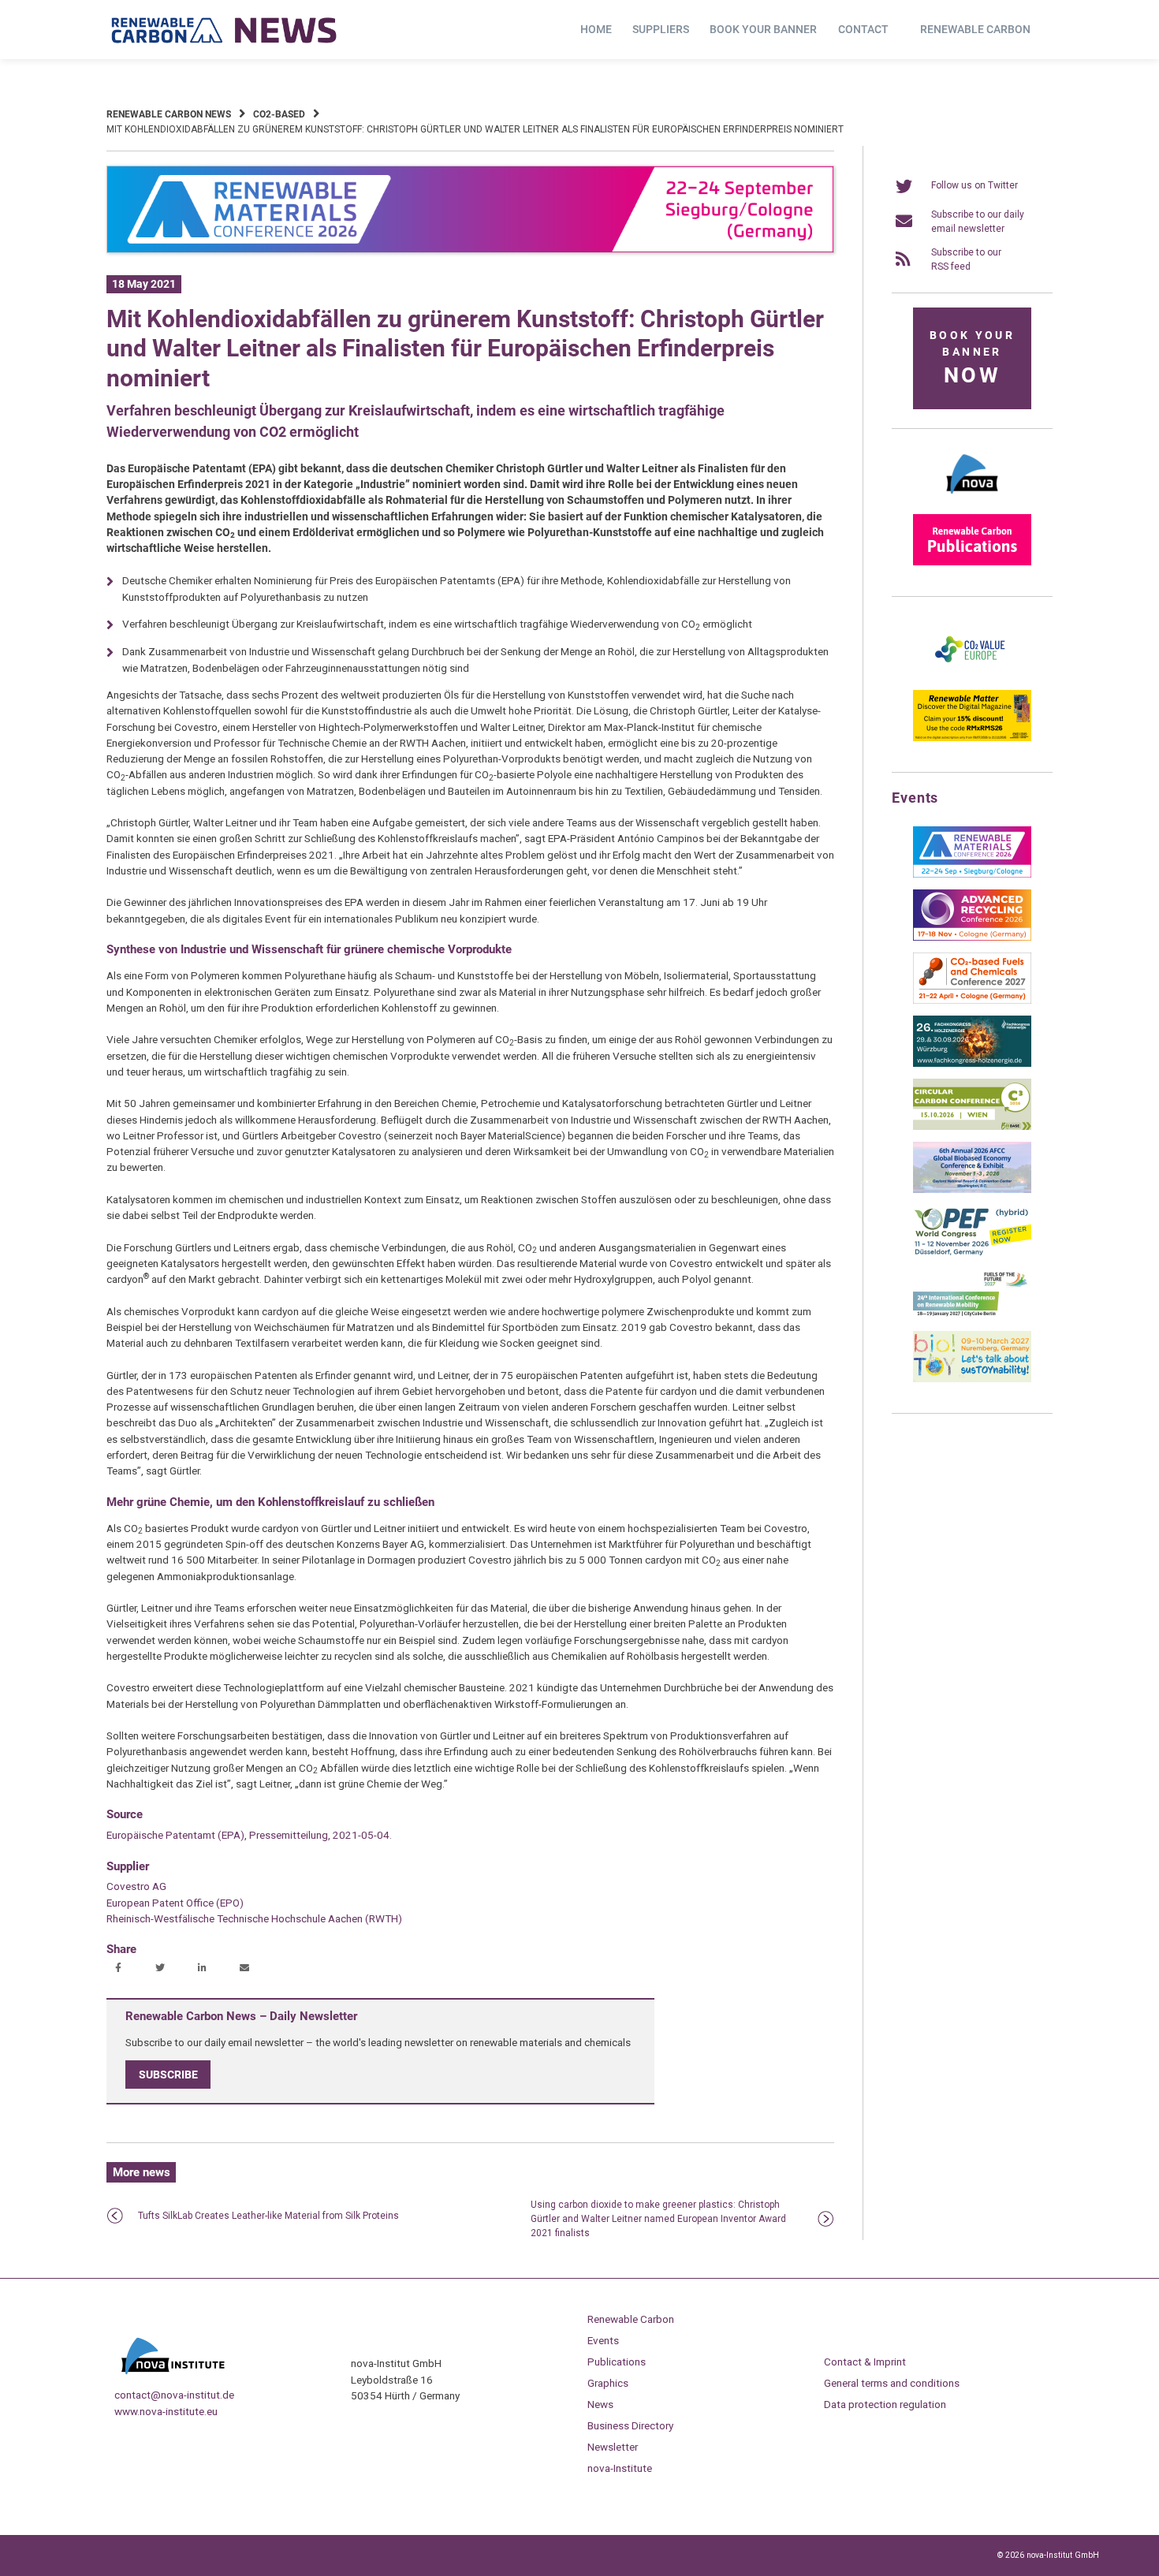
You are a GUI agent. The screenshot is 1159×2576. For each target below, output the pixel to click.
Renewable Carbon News (169, 114)
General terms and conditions (892, 2383)
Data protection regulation (885, 2404)
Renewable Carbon (975, 29)
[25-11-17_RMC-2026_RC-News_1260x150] (470, 250)
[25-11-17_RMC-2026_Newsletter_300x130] (972, 874)
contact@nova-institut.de (174, 2395)
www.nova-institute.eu (166, 2411)
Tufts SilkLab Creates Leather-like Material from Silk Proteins (268, 2216)
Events (603, 2340)
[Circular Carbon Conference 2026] (972, 1127)
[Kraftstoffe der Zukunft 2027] (972, 1316)
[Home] (225, 30)
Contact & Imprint (865, 2362)
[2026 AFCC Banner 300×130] (972, 1190)
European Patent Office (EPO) (175, 1903)
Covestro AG (136, 1886)
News (600, 2404)
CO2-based (279, 114)
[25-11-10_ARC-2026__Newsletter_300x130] (972, 938)
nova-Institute (620, 2468)
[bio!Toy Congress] (972, 1379)
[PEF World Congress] (972, 1253)
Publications (617, 2362)
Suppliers (661, 29)
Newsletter (613, 2447)
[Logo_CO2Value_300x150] (972, 675)
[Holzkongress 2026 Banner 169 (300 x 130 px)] (972, 1064)
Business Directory (630, 2425)
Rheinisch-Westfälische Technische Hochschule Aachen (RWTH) (254, 1918)
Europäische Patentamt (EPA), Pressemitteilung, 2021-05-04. (249, 1835)
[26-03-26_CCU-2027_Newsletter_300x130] (972, 1001)
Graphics (608, 2383)
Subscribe (168, 2075)
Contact (863, 29)
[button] (120, 1969)
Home (596, 29)
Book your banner (763, 29)
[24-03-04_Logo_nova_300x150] (972, 499)
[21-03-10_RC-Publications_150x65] (972, 562)
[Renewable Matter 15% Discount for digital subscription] (972, 738)
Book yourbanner (972, 358)
